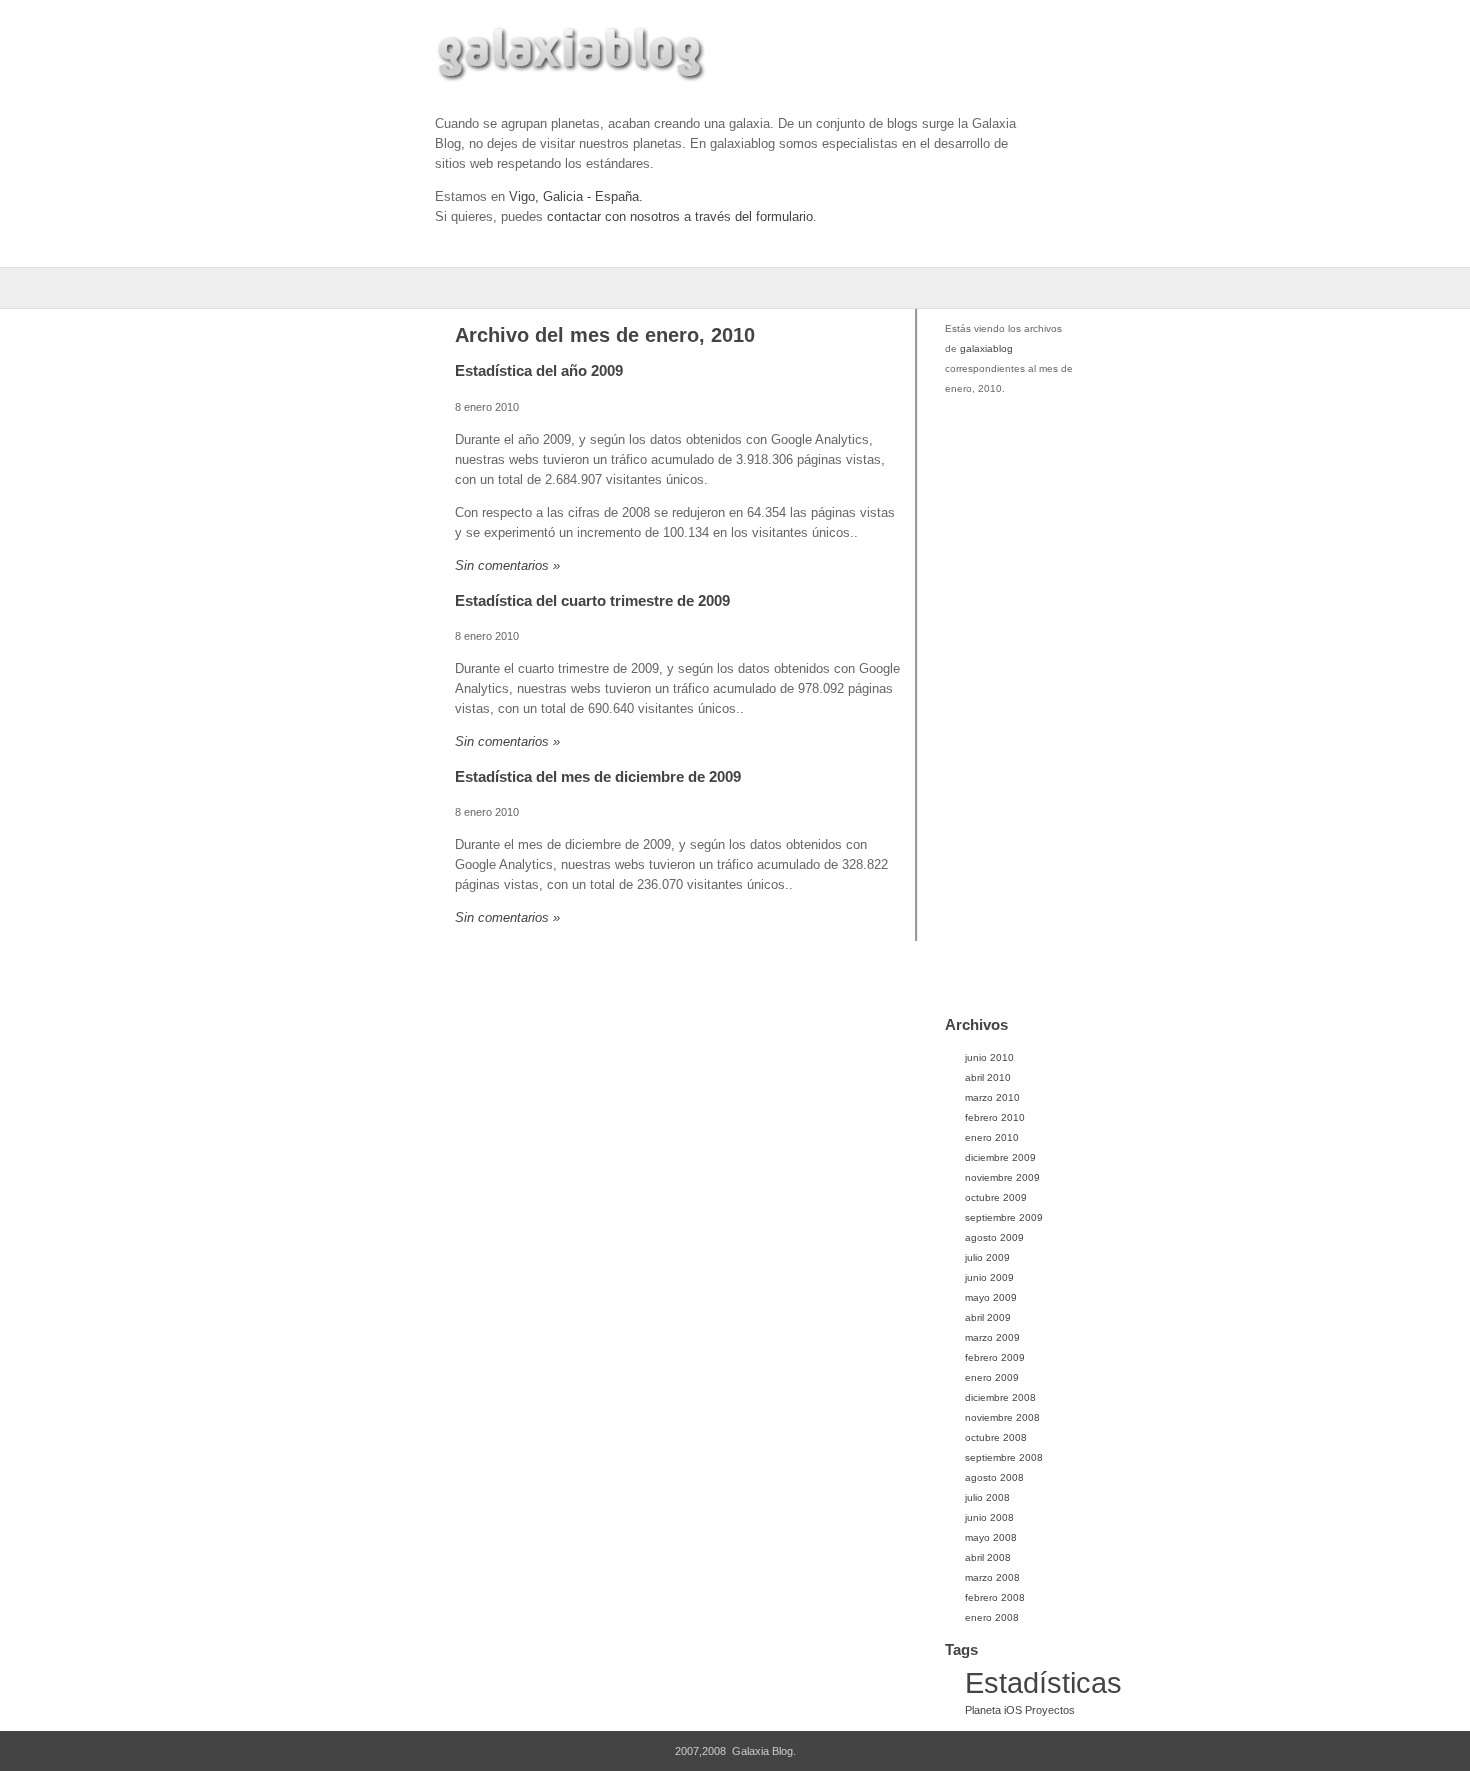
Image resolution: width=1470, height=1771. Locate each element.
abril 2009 (988, 1317)
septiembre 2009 (1004, 1217)
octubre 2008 (996, 1437)
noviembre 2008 (1002, 1417)
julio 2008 (987, 1497)
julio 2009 (987, 1257)
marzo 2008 (992, 1577)
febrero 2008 (995, 1597)
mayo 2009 (991, 1297)
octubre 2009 (996, 1197)
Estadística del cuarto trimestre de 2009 (592, 600)
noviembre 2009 (1002, 1177)
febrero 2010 (995, 1117)
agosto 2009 (994, 1237)
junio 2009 (989, 1277)
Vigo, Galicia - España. (576, 196)
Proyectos (1050, 1710)
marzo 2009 (992, 1337)
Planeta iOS (993, 1710)
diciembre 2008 (1000, 1397)
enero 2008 (992, 1617)
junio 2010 (989, 1057)
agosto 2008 (994, 1477)
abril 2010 (988, 1077)
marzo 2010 (992, 1097)
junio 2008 (989, 1517)
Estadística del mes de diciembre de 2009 (598, 776)
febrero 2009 (995, 1357)
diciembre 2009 (1000, 1157)
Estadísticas (1043, 1682)
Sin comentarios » (507, 565)
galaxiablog (986, 348)
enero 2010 (992, 1137)
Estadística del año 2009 (539, 370)
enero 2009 (992, 1377)
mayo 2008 (991, 1537)
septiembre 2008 (1004, 1457)
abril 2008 (988, 1557)
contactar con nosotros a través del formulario (680, 216)
